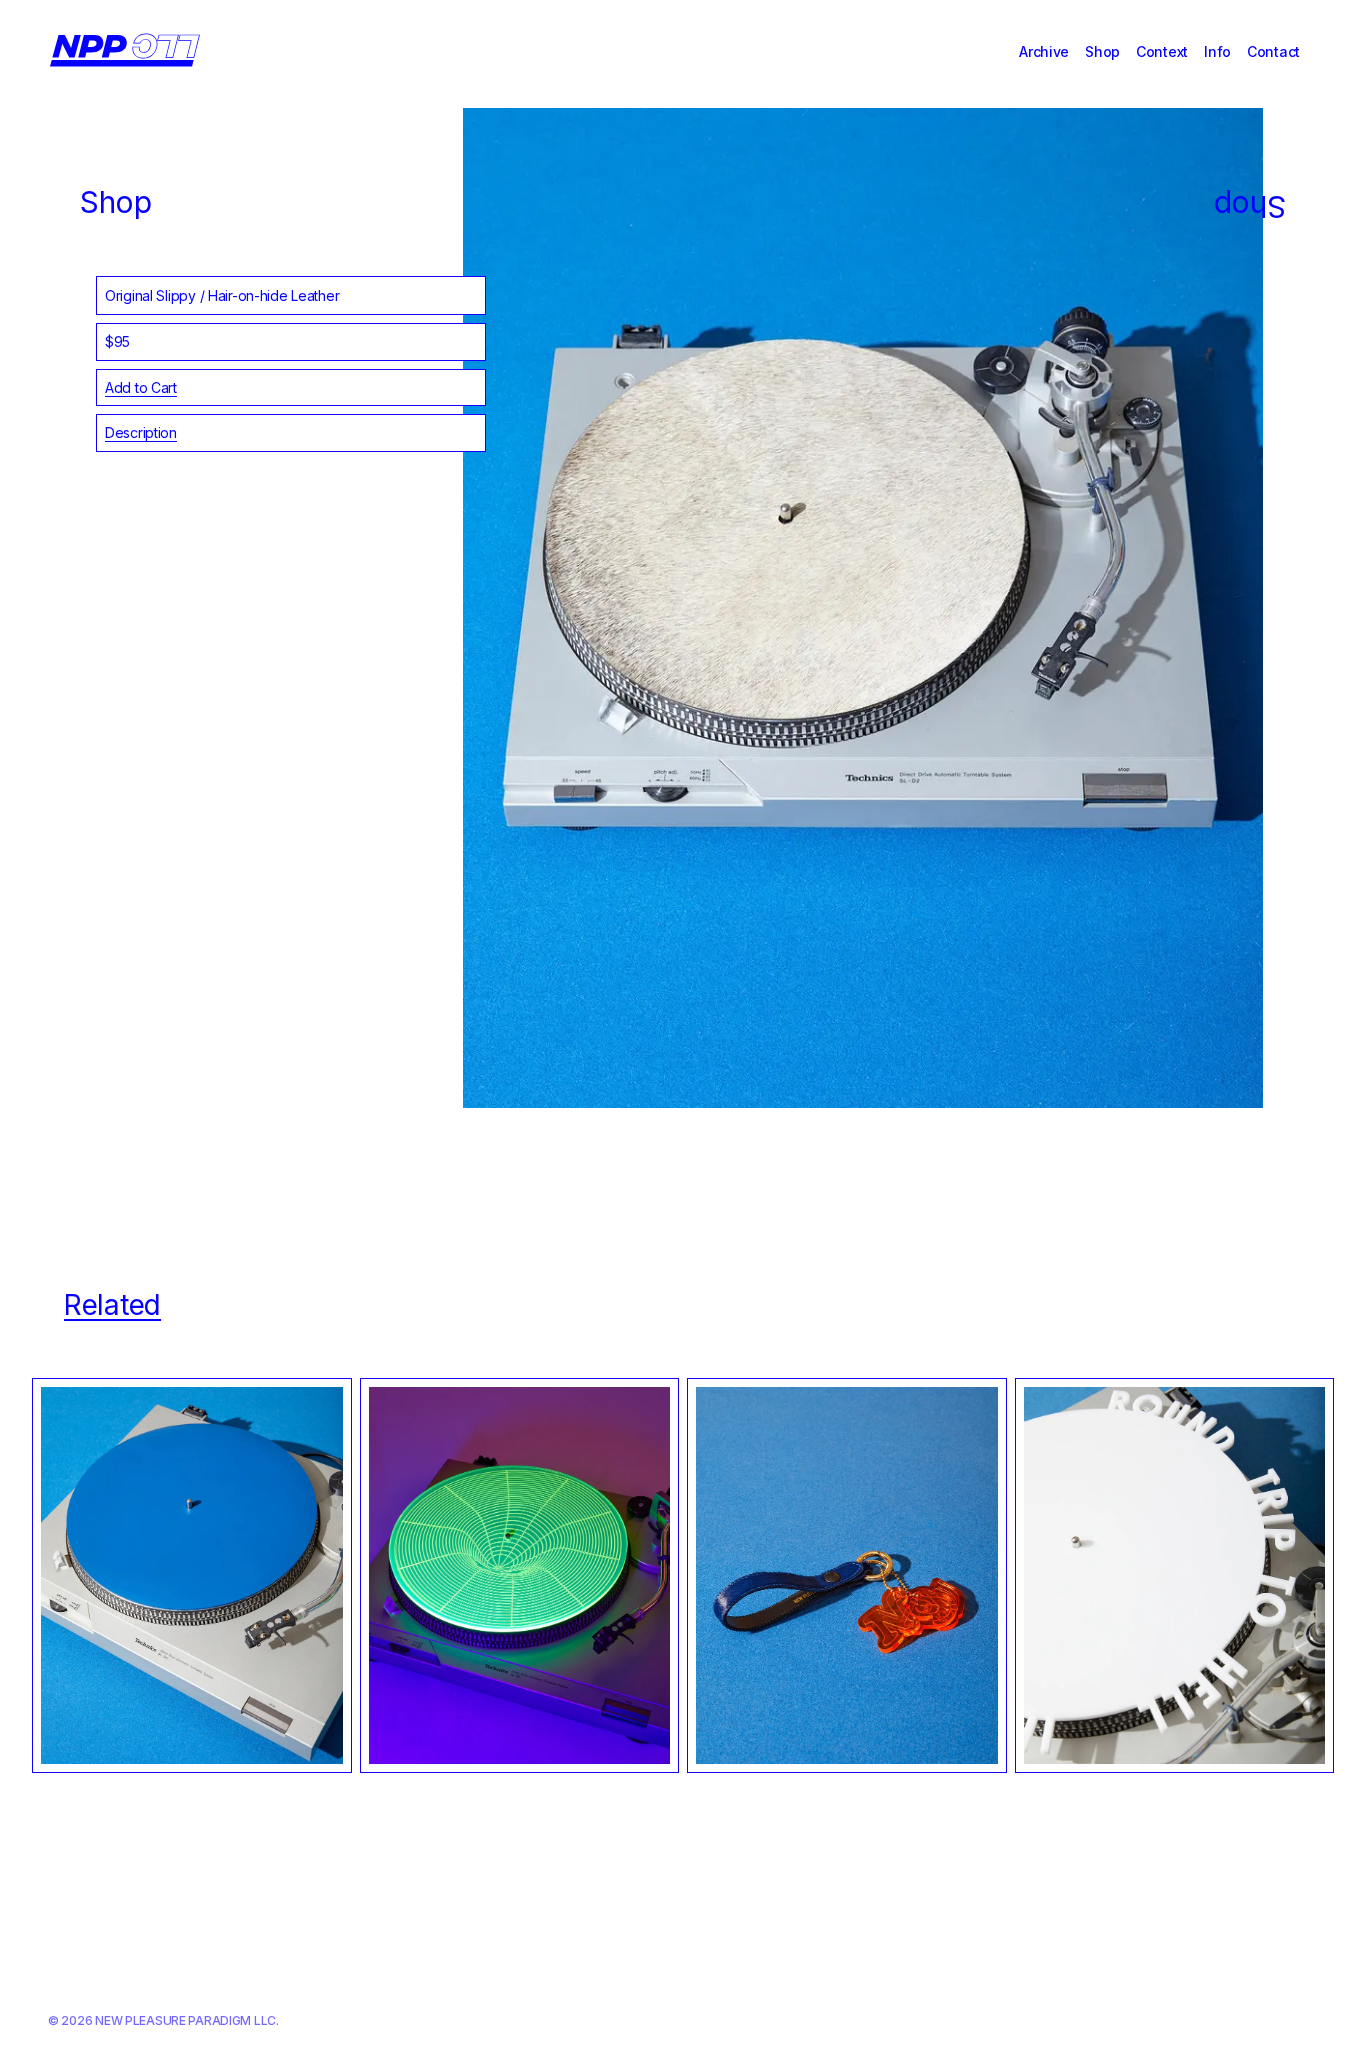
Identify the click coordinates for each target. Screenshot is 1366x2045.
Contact (1273, 51)
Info (1217, 51)
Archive (1044, 51)
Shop (1102, 51)
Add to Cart (141, 387)
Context (1162, 51)
